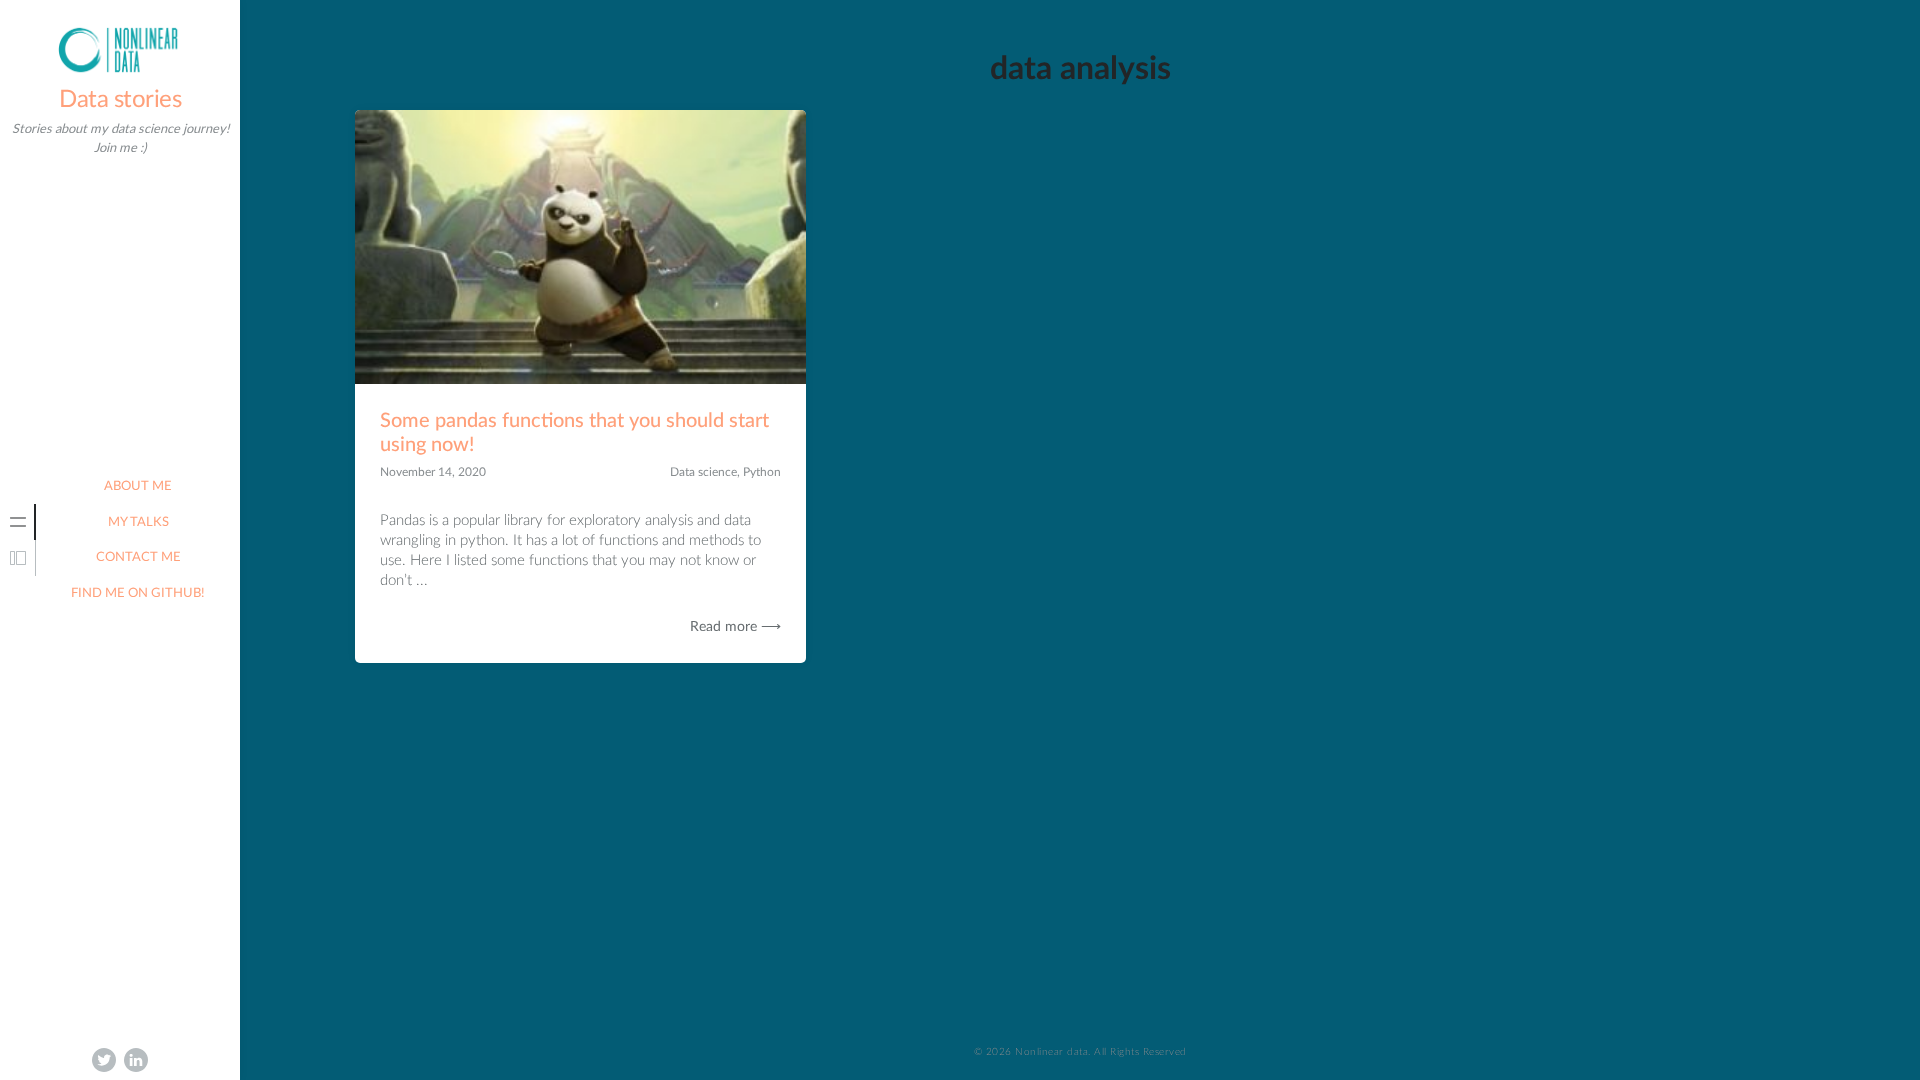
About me (138, 486)
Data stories (120, 100)
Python (762, 472)
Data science (703, 472)
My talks (138, 522)
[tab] (18, 522)
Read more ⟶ (735, 627)
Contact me (138, 557)
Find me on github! (138, 593)
